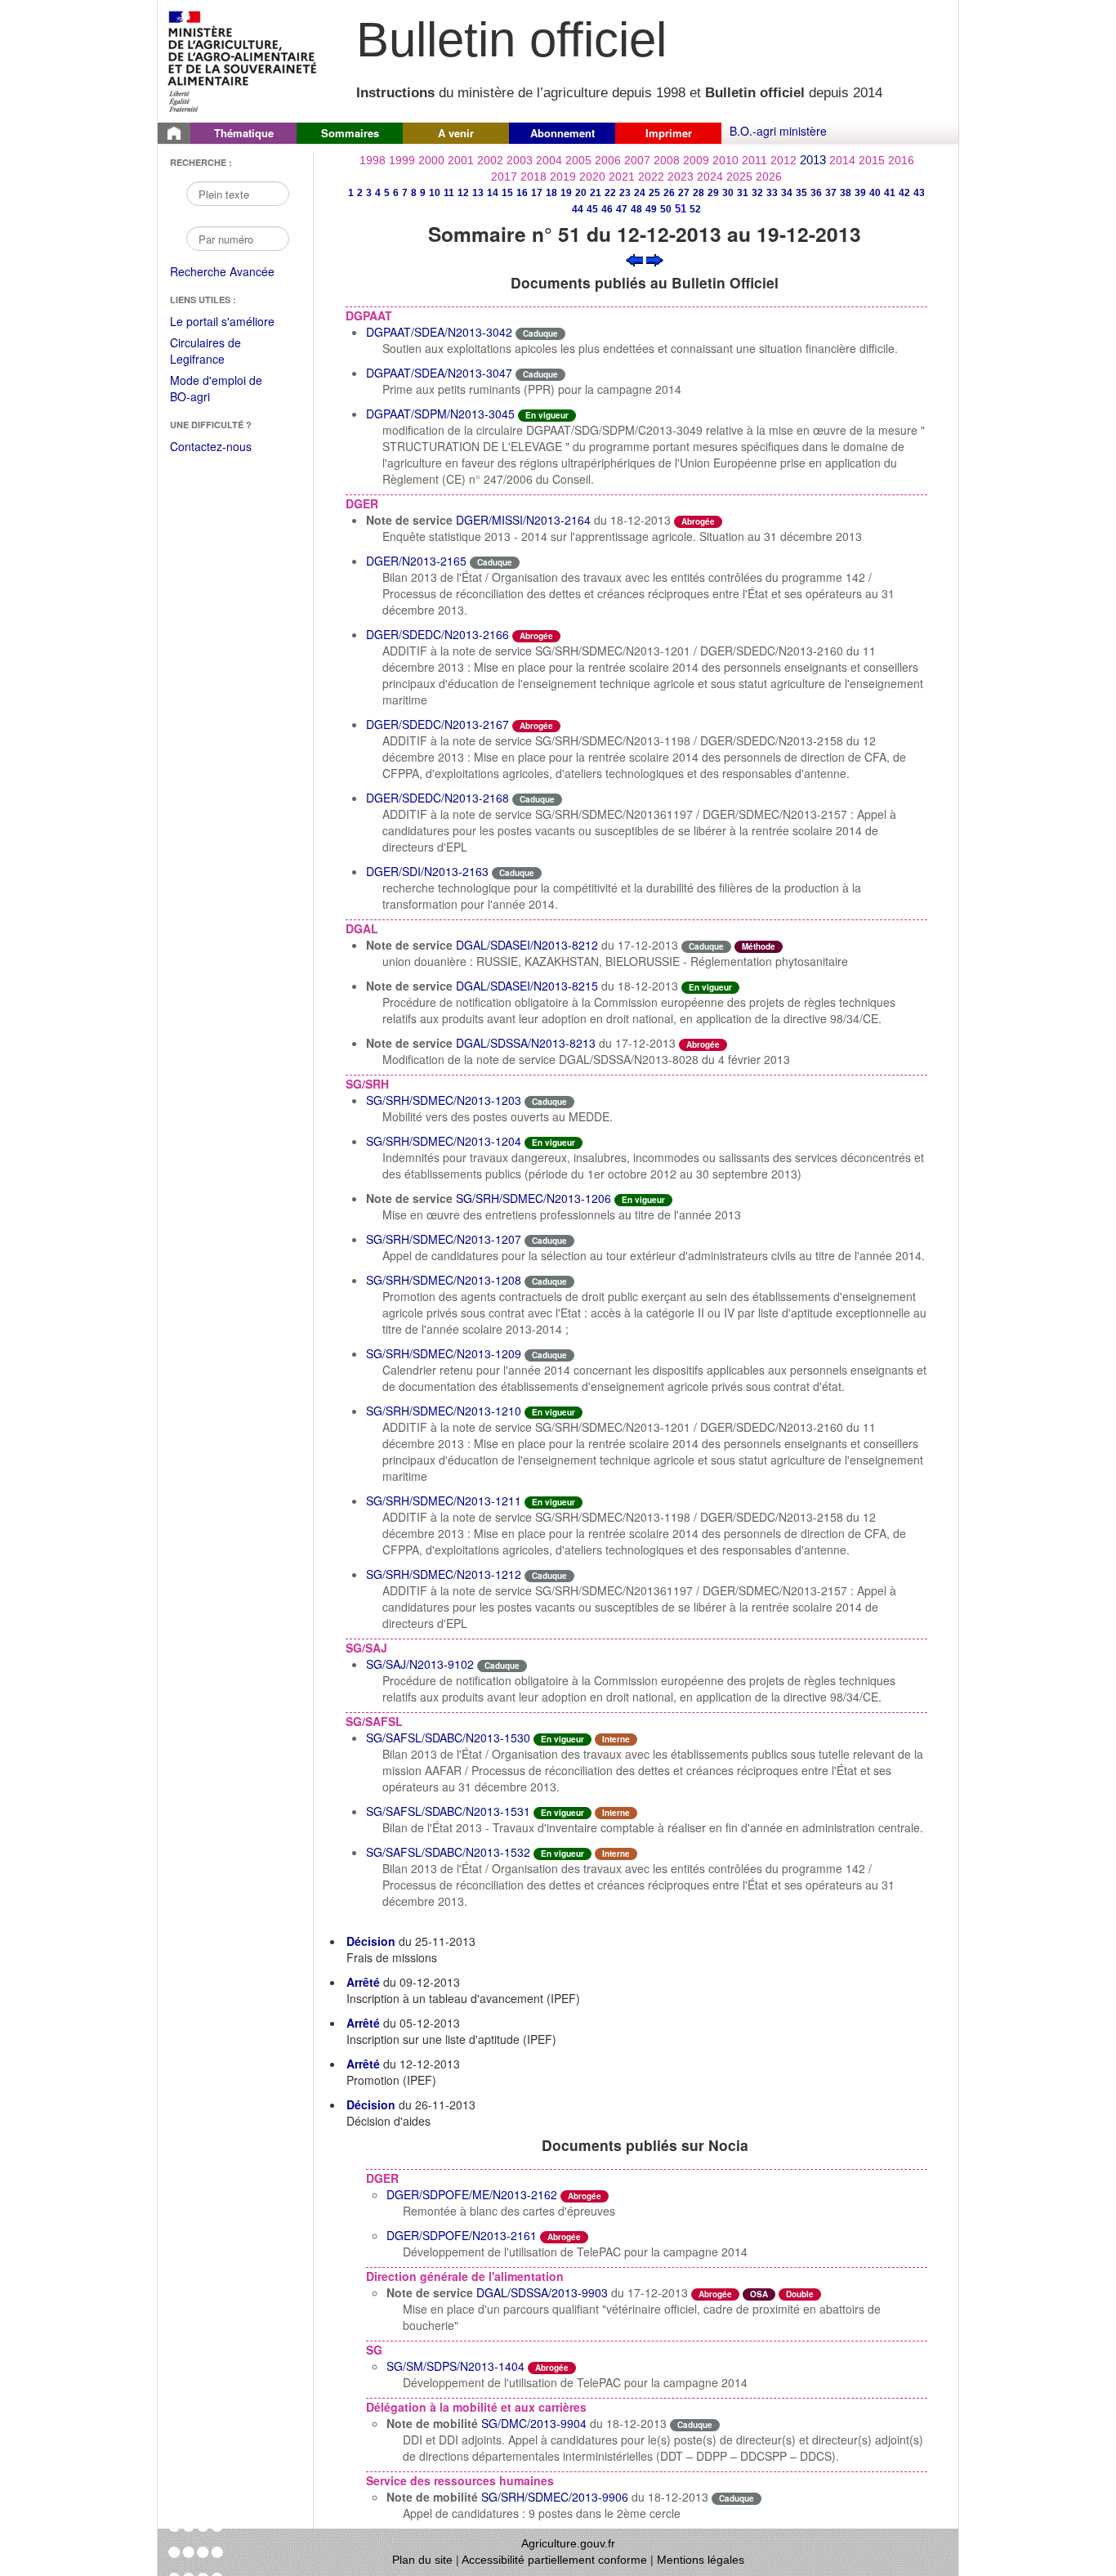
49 (651, 209)
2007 (637, 160)
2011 (754, 160)
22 (610, 193)
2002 (490, 160)
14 (493, 193)
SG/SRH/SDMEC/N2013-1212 (444, 1574)
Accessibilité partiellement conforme (554, 2560)
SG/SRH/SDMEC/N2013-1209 (444, 1353)
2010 (725, 160)
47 (622, 209)
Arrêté (363, 1982)
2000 (431, 160)
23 (625, 193)
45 (592, 209)
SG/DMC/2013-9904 (534, 2423)
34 (787, 193)
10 (435, 193)
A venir (456, 133)
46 (607, 209)
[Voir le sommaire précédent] (634, 258)
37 (831, 193)
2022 (651, 177)
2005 (578, 160)
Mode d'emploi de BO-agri (216, 389)
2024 (710, 177)
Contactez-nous (211, 446)
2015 (872, 160)
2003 (520, 160)
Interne (616, 1739)
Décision (371, 1941)
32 (757, 193)
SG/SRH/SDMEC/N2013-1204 (444, 1141)
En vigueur (547, 415)
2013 (813, 160)
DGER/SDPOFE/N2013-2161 (462, 2235)
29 (713, 193)
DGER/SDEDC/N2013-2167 (437, 724)
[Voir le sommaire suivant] (655, 258)
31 (743, 193)
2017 (504, 177)
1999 (402, 160)
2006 (608, 160)
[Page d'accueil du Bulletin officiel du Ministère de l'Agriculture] (174, 133)
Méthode (759, 946)
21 (596, 193)
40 (875, 193)
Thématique (244, 133)
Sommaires (350, 133)
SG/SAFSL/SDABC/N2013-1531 (448, 1811)
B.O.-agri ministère (778, 131)
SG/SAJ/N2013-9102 (420, 1664)
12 (463, 193)
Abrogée (698, 521)
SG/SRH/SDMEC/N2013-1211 (444, 1500)
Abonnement (562, 133)
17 (537, 193)
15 (507, 193)
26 (669, 193)
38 (846, 193)
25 (654, 193)
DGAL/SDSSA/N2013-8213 (526, 1043)
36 (816, 193)
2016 (901, 160)
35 (801, 193)
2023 (681, 177)
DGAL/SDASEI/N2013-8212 (527, 945)
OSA (759, 2294)
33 (772, 193)
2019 (563, 177)
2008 (667, 160)
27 (684, 193)
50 (666, 209)
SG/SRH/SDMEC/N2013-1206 (533, 1198)
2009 (696, 160)
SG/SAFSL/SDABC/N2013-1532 (448, 1852)
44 (578, 209)
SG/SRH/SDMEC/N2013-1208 (444, 1280)
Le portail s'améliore (233, 322)
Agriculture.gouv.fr (568, 2543)
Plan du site (422, 2560)
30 (728, 193)
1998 (373, 160)
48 (636, 209)
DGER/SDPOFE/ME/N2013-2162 (472, 2194)
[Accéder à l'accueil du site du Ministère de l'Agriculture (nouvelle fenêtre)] (243, 60)
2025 (739, 177)
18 (551, 193)
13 (478, 193)
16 (522, 193)
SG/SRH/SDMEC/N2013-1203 (444, 1100)
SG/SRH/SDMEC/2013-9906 (555, 2497)
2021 (622, 177)
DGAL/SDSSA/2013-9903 (542, 2292)
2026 (769, 177)
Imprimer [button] (669, 133)
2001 (461, 160)
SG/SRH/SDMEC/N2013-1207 (444, 1239)
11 (449, 193)
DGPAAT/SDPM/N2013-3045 (440, 414)
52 (695, 209)
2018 (533, 177)
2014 (842, 160)
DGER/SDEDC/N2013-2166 (437, 634)
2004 (549, 160)
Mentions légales (701, 2560)
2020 (592, 177)
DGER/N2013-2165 (416, 561)
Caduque (540, 333)
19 (566, 193)
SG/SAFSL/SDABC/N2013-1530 (448, 1737)
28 (699, 193)
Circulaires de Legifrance (219, 352)
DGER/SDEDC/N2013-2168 (437, 798)
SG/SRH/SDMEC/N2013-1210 (444, 1411)
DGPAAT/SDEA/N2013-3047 (439, 373)
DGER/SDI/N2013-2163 (427, 871)
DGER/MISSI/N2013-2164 (523, 520)
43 (919, 193)
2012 (783, 160)
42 (904, 193)
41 (890, 193)
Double (800, 2294)
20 (581, 193)
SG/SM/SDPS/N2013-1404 (455, 2366)
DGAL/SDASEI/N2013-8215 (527, 986)
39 (860, 193)
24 (640, 193)
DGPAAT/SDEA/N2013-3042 (439, 332)
